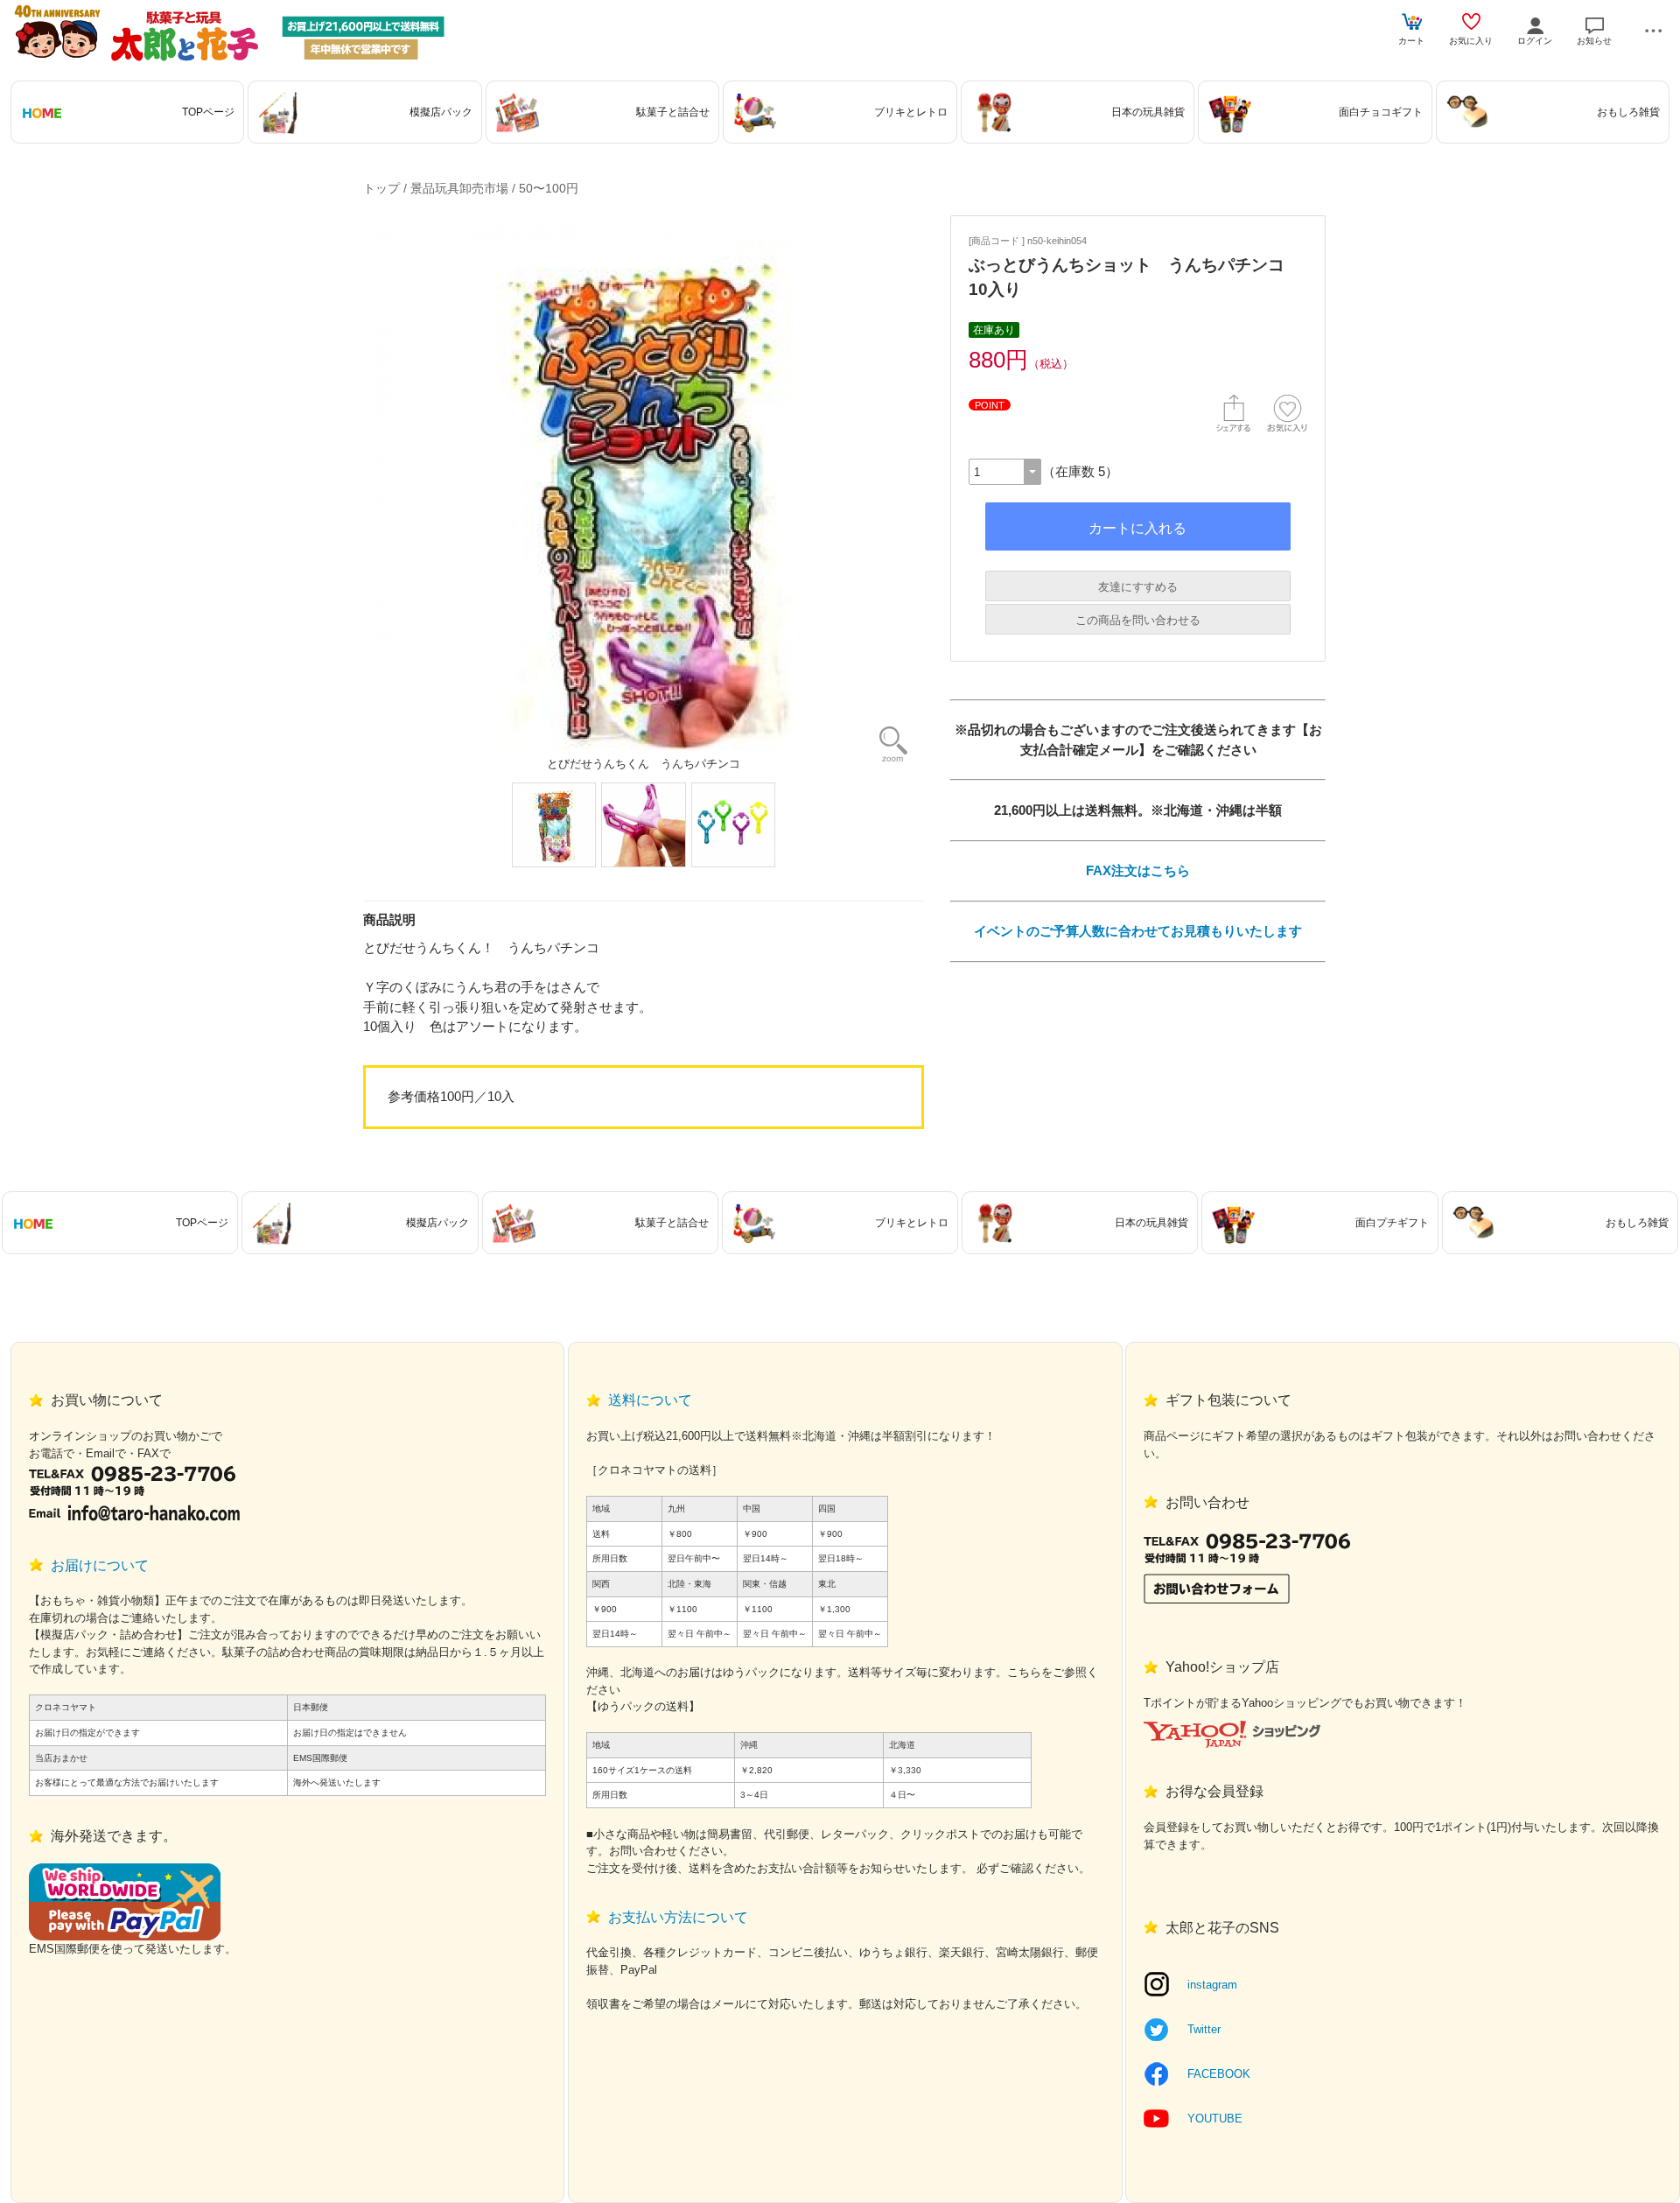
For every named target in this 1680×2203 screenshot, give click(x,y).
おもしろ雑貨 (1628, 112)
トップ (381, 188)
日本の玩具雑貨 (1148, 112)
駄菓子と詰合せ (673, 112)
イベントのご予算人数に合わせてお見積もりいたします (1138, 931)
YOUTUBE (1215, 2119)
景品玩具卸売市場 (459, 188)
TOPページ (208, 112)
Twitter (1204, 2029)
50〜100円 (549, 188)
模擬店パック (441, 112)
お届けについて (100, 1565)
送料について (650, 1400)
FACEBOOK (1219, 2074)
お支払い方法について (678, 1917)
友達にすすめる (1138, 587)
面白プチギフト (1392, 1222)
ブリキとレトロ (911, 112)
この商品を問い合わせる (1138, 620)
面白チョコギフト (1381, 112)
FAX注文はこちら (1138, 870)
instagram (1212, 1985)
